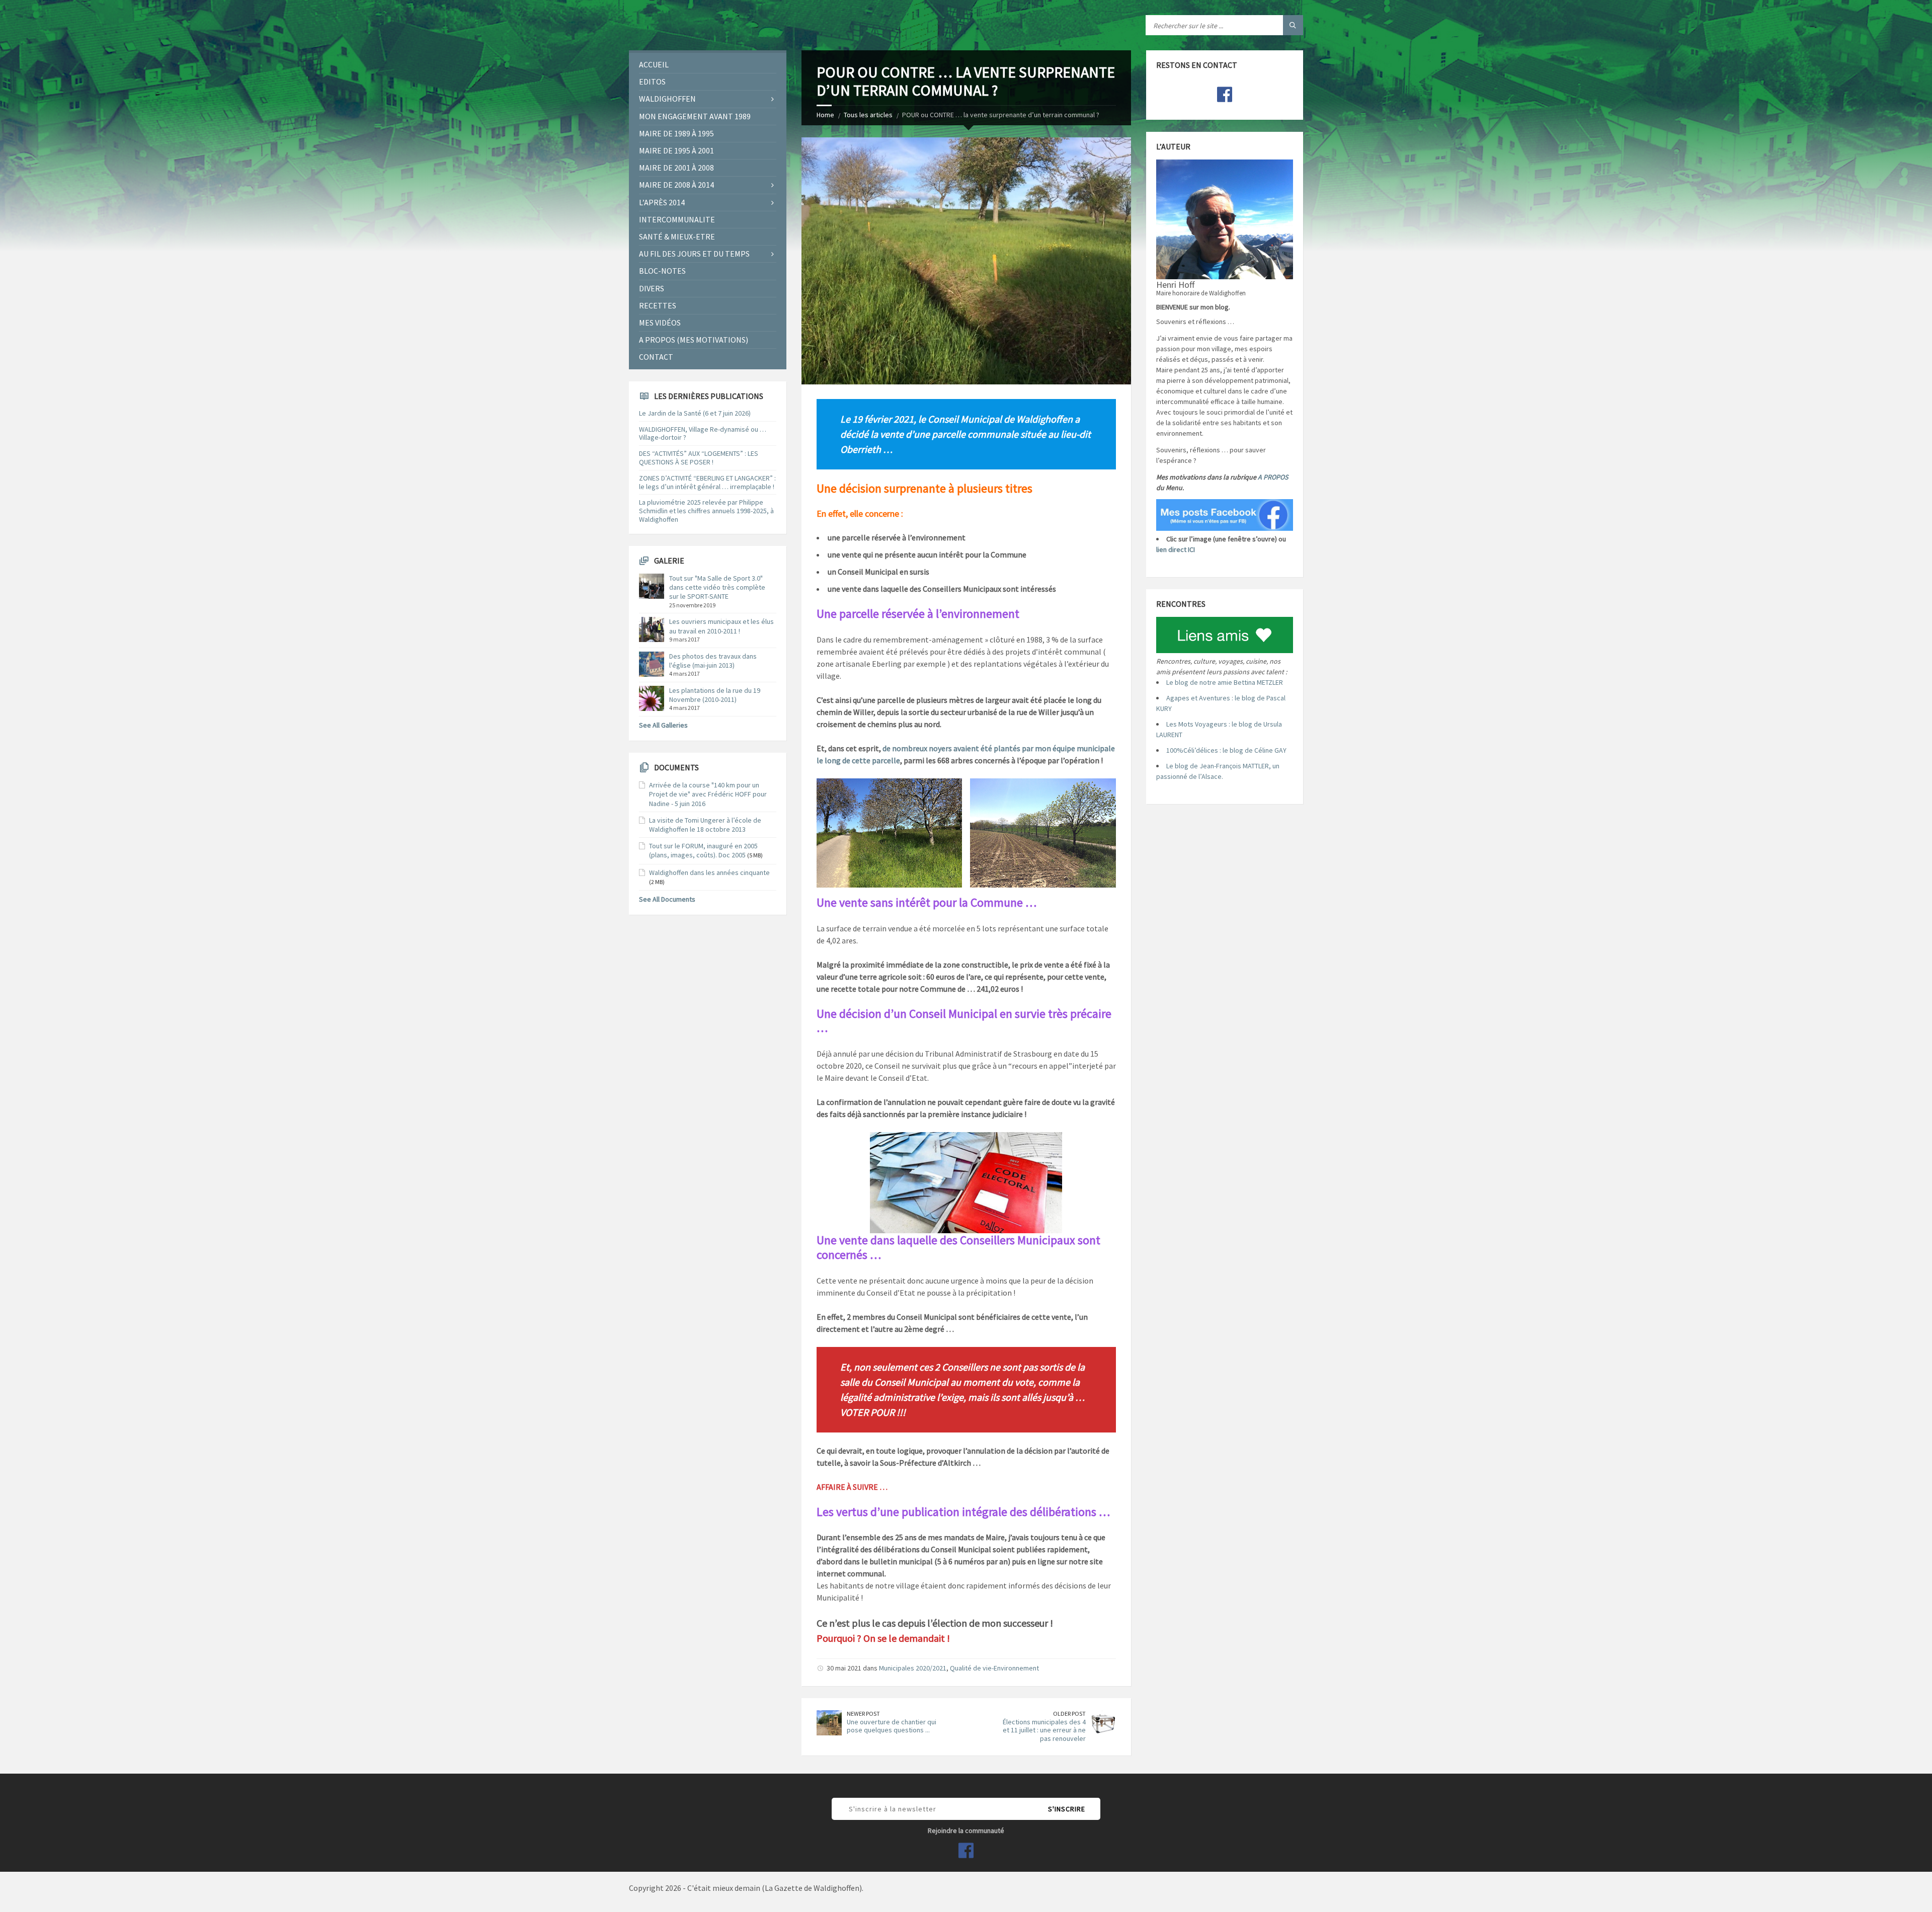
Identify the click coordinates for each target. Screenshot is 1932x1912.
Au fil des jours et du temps (694, 254)
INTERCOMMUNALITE (677, 219)
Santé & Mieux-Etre (677, 236)
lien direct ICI (1176, 549)
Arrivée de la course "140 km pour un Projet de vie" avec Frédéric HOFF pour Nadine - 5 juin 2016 (708, 794)
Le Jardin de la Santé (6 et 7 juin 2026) (695, 413)
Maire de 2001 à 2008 (676, 168)
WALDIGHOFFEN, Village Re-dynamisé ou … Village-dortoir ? (703, 433)
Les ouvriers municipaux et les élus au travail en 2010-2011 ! (721, 626)
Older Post (1069, 1714)
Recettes (658, 305)
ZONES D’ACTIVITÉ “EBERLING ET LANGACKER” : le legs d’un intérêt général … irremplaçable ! (707, 482)
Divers (652, 288)
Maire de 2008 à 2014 (676, 185)
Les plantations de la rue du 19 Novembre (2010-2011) (715, 695)
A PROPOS (1273, 477)
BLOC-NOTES (662, 271)
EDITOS (652, 82)
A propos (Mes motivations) (694, 340)
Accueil (654, 64)
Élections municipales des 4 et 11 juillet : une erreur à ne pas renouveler (1044, 1730)
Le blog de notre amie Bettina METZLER (1225, 682)
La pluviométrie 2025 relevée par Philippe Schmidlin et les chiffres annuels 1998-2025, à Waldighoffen (706, 511)
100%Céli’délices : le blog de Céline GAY (1226, 750)
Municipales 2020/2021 (913, 1668)
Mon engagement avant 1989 (695, 116)
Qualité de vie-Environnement (994, 1668)
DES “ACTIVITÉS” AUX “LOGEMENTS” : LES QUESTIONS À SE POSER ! (699, 458)
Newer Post (863, 1714)
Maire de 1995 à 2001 (676, 150)
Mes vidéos (660, 323)
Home (825, 115)
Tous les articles (868, 115)
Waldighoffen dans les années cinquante (709, 872)
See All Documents (667, 899)
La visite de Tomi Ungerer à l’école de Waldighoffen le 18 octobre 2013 (705, 825)
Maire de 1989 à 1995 (676, 133)
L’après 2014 (662, 202)
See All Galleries (663, 725)
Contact (656, 357)
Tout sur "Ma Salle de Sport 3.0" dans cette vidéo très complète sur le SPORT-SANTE (717, 587)
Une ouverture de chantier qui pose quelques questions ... (892, 1726)
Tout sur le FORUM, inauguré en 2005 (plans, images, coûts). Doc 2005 (703, 850)
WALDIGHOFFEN (667, 99)
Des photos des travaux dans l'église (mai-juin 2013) (713, 661)
